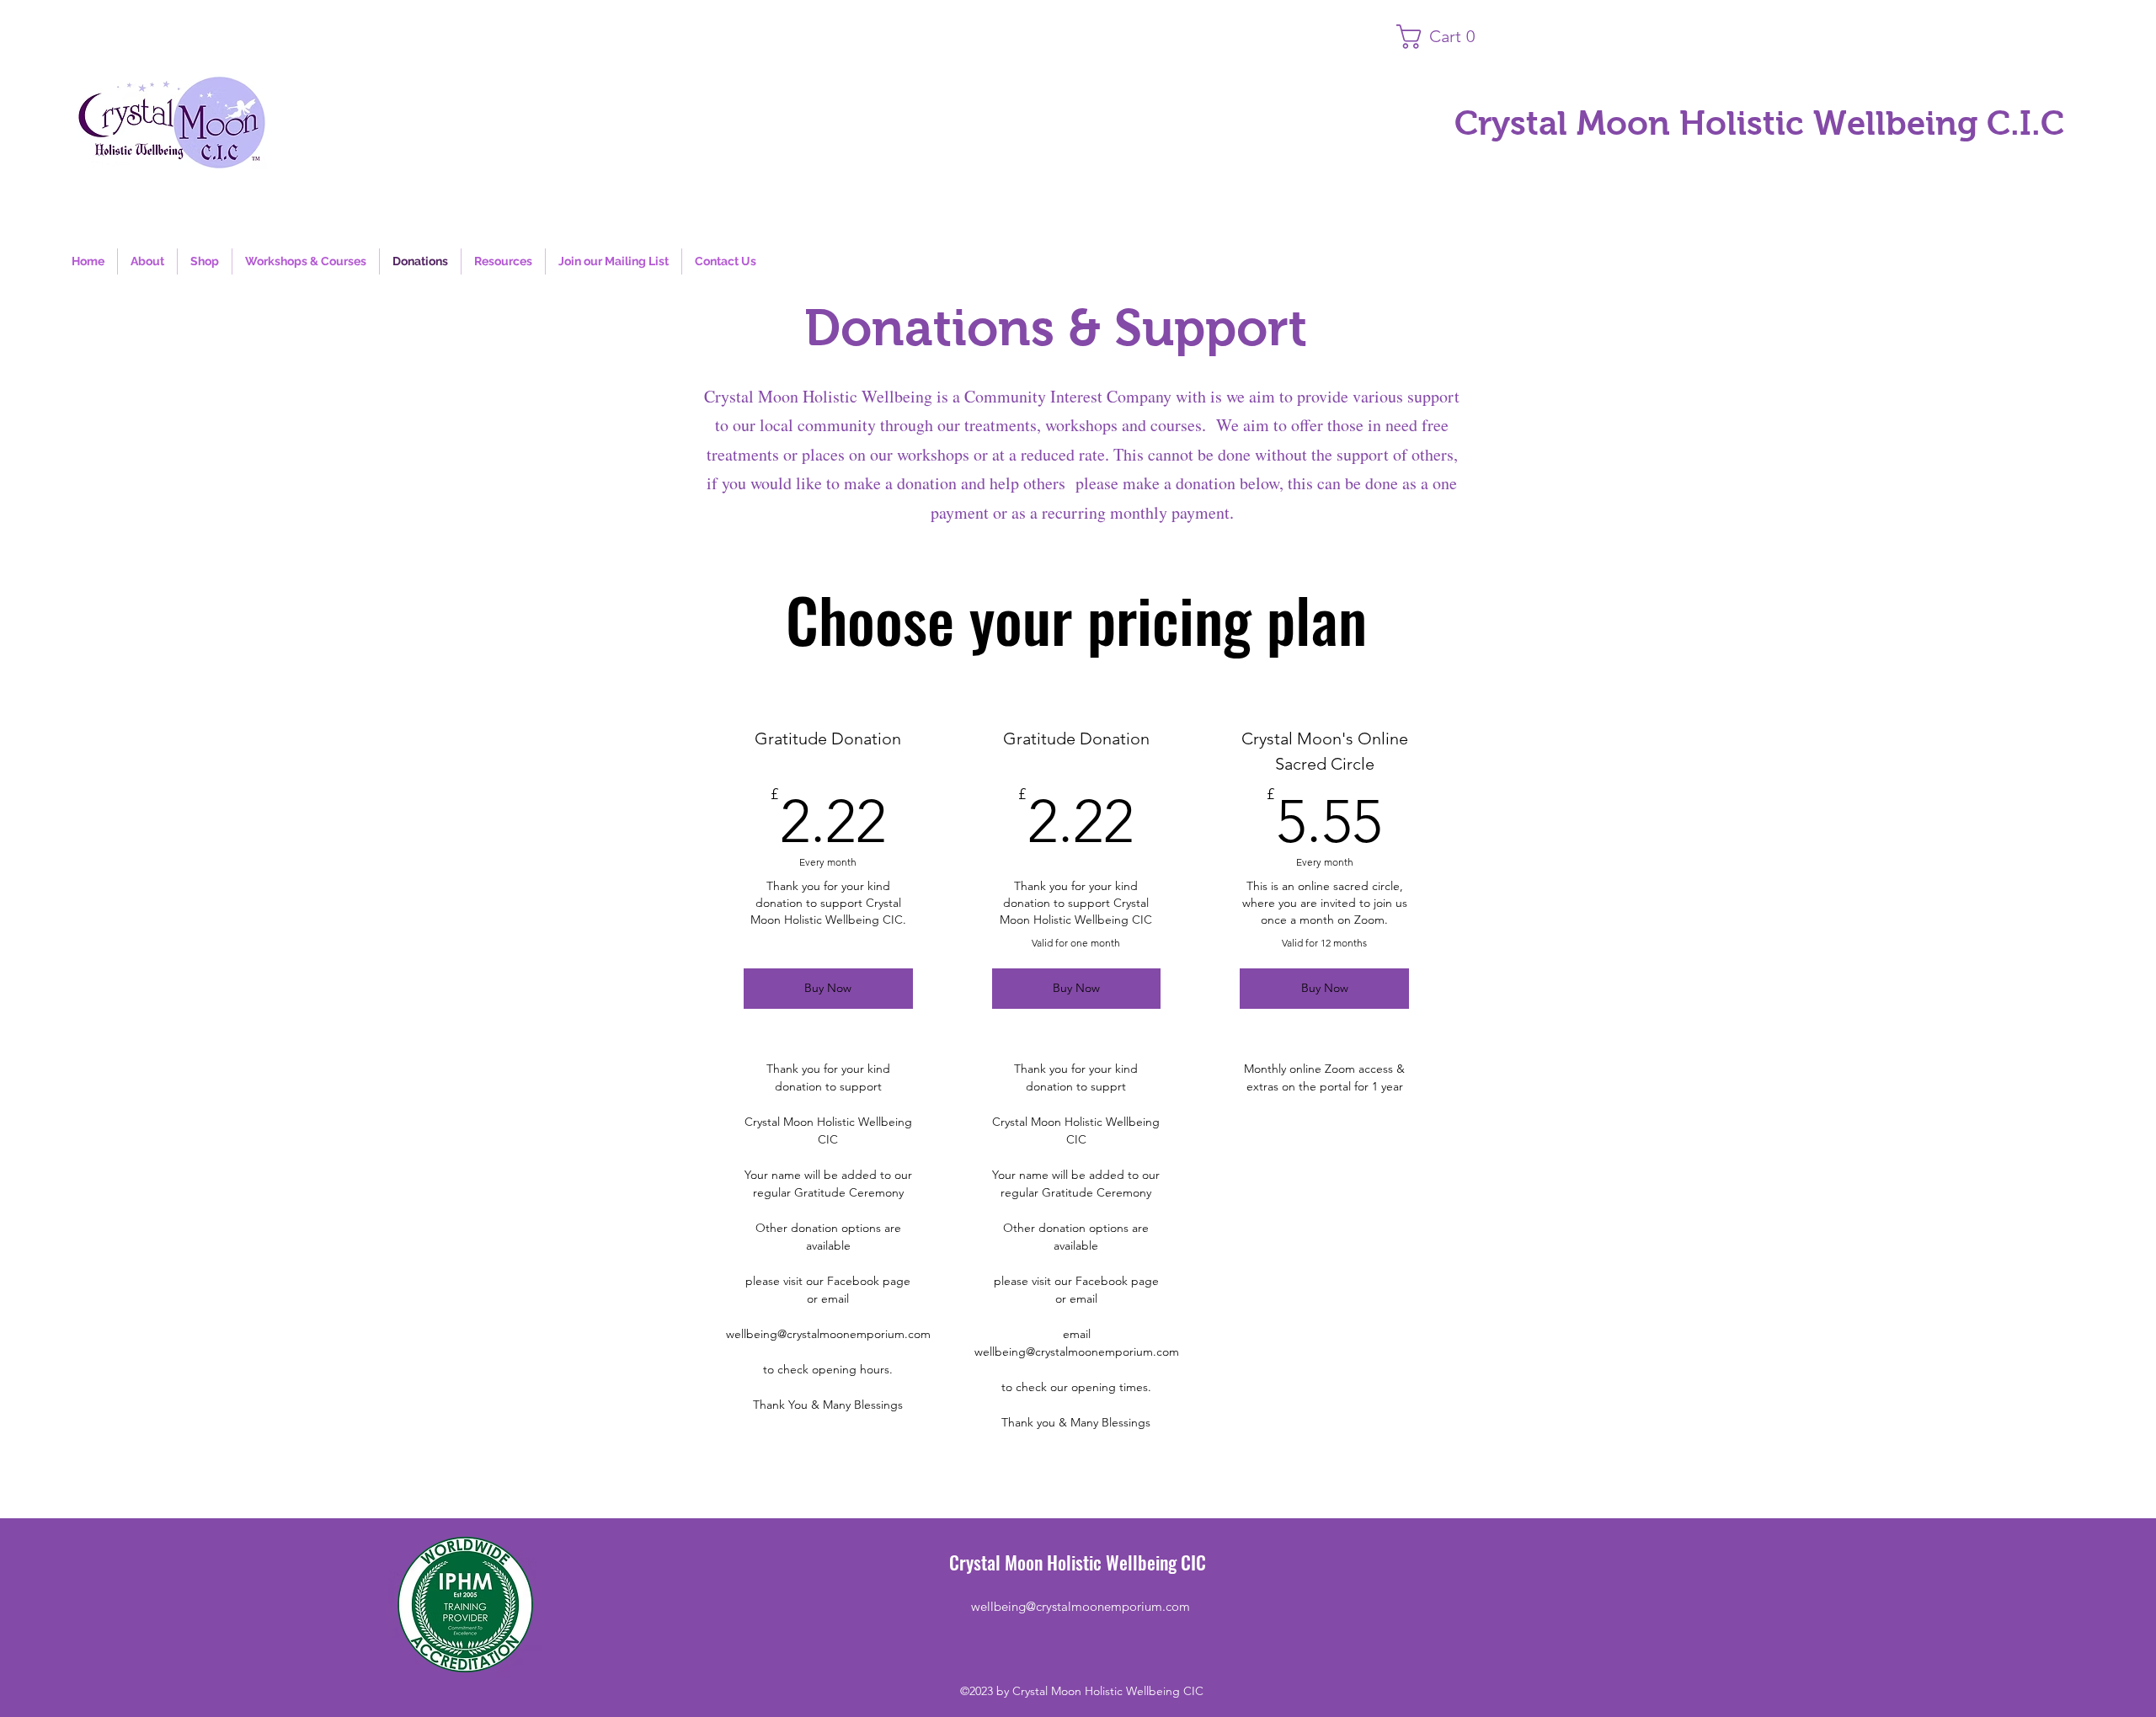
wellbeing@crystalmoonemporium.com (1081, 1606)
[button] (1444, 37)
